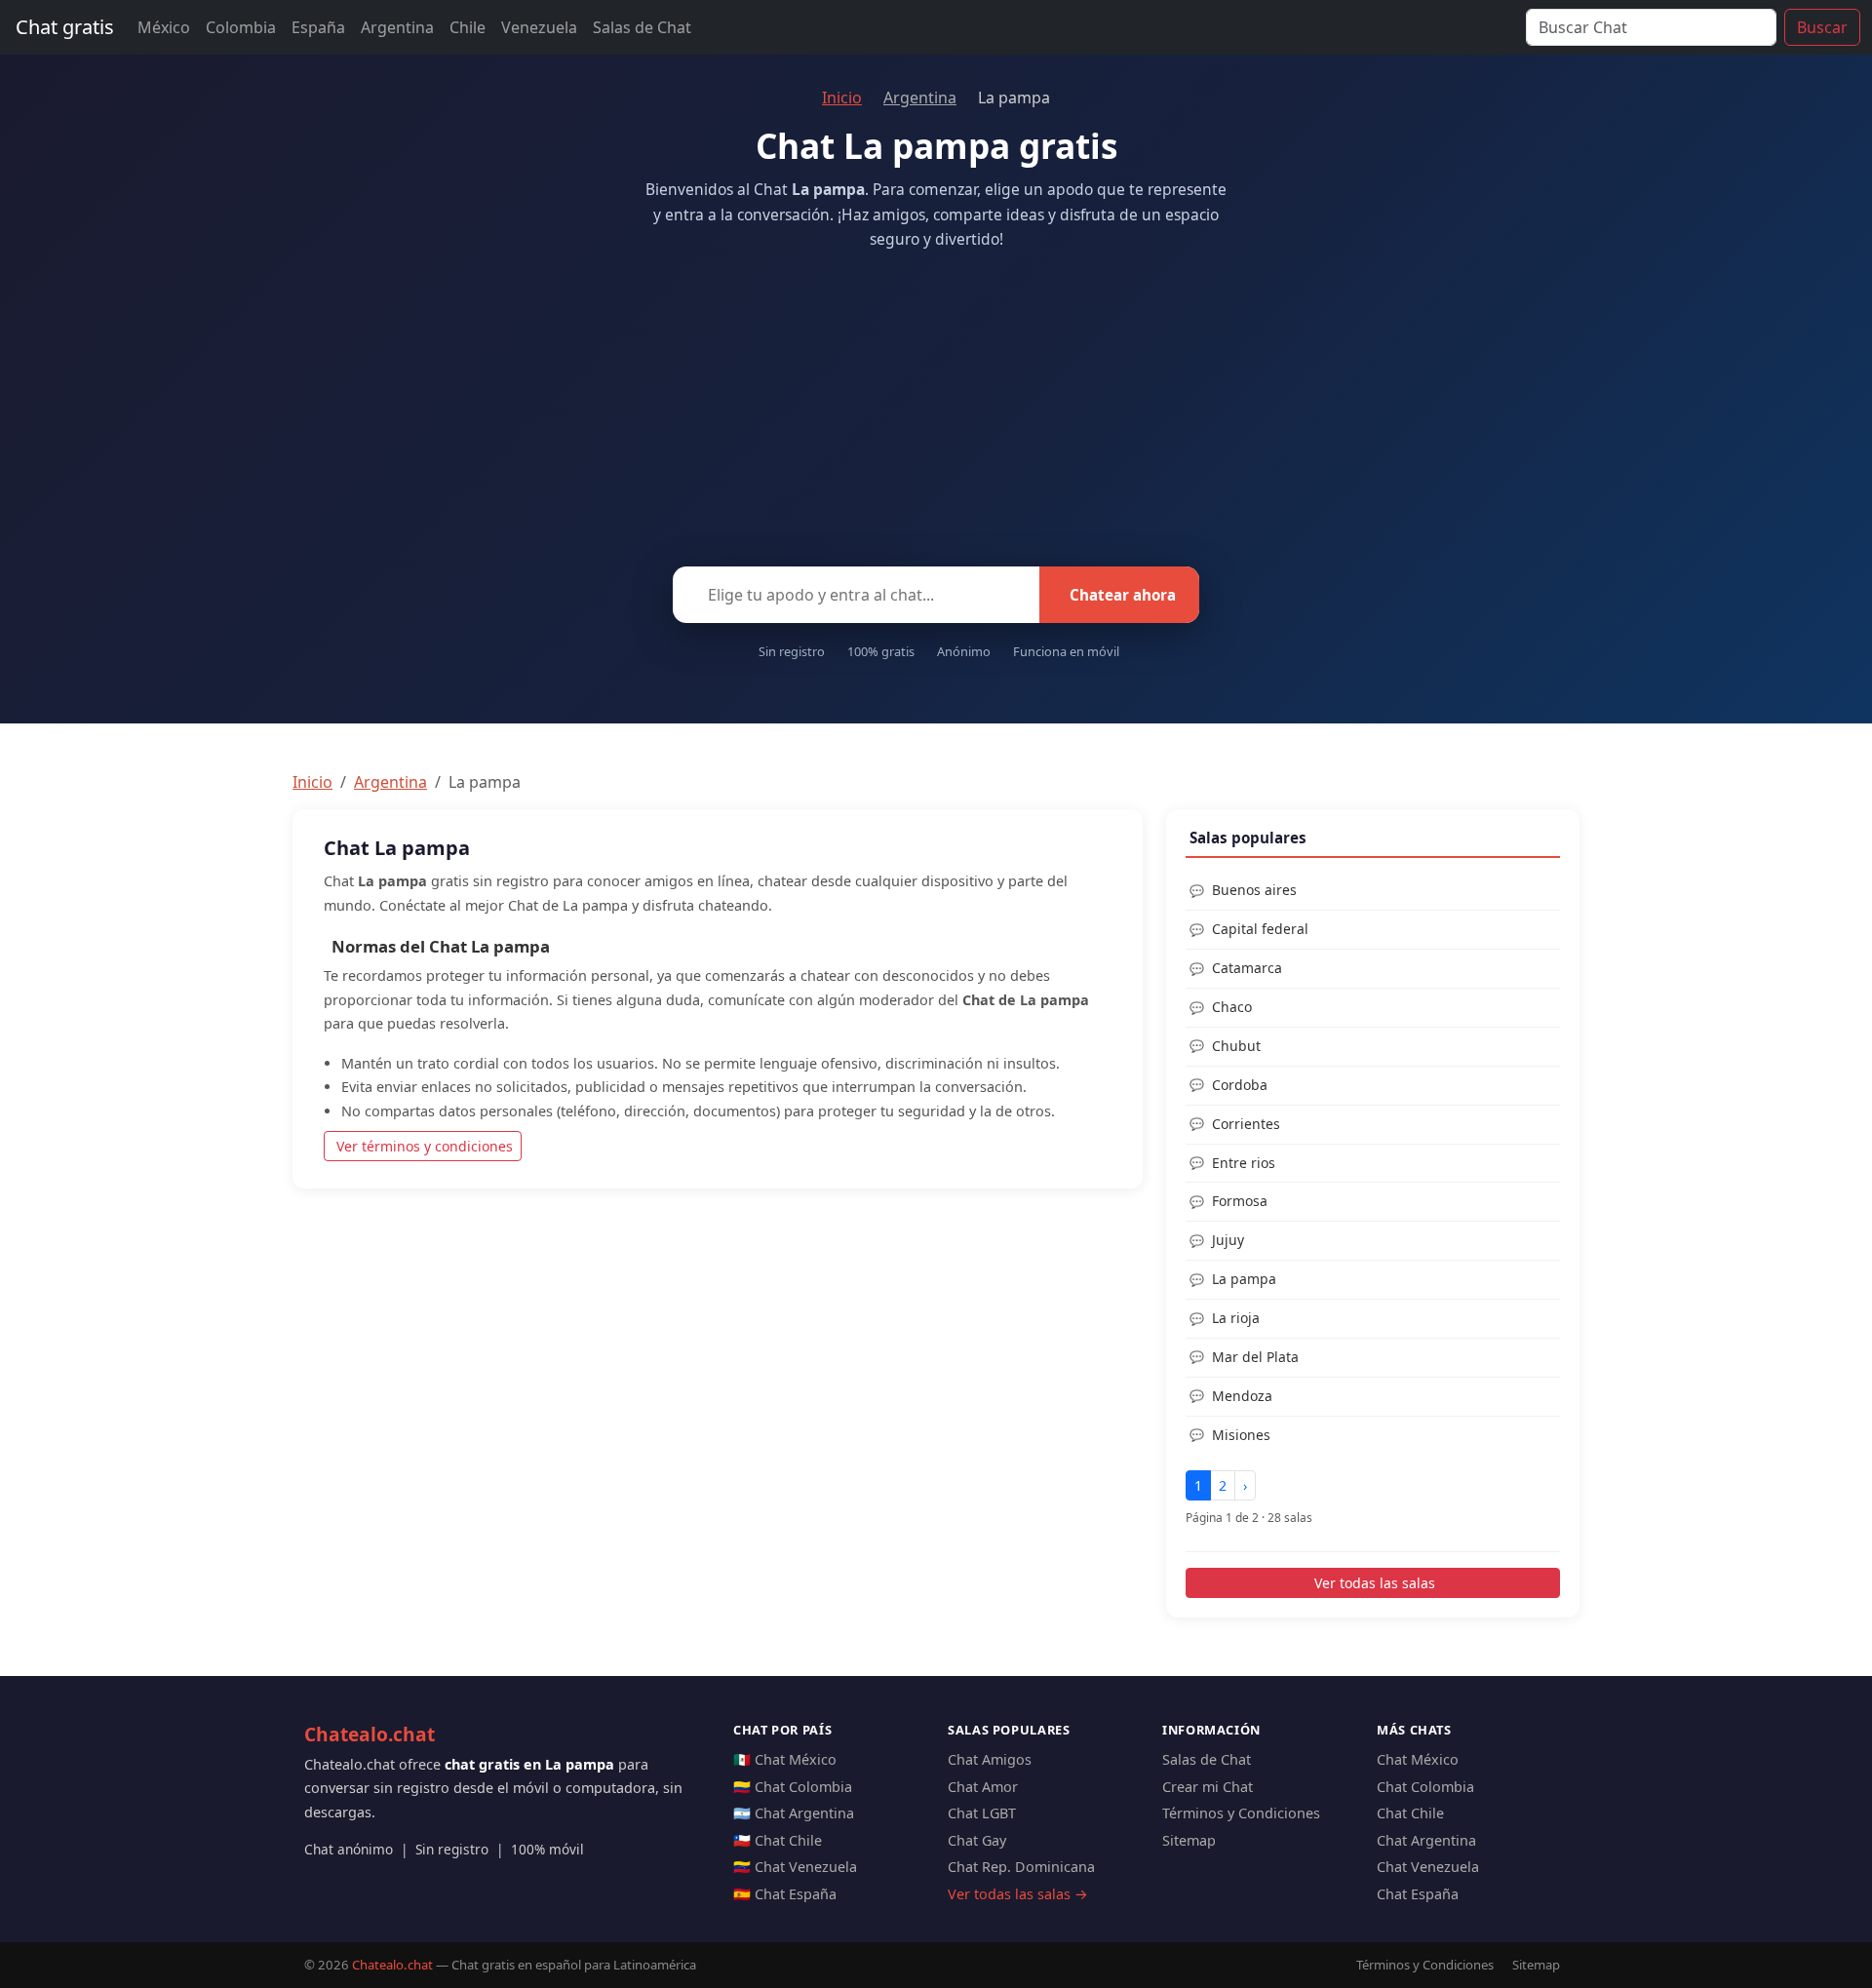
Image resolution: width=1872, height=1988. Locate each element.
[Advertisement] (936, 403)
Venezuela (539, 27)
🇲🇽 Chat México (785, 1759)
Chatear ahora (1123, 595)
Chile (468, 27)
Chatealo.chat (370, 1734)
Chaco (1232, 1007)
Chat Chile (1410, 1813)
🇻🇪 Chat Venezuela (795, 1867)
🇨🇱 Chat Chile (778, 1840)
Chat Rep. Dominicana (1021, 1867)
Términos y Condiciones (1241, 1813)
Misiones (1241, 1435)
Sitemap (1189, 1840)
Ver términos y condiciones (425, 1146)
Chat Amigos (990, 1759)
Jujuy (1228, 1240)
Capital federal (1260, 929)
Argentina (397, 27)
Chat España (1418, 1894)
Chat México (1418, 1759)
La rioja (1236, 1318)
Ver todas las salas (1375, 1583)
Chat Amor (983, 1787)
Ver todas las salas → (1018, 1894)
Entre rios (1244, 1163)
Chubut (1236, 1046)
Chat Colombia (1425, 1787)
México (164, 27)
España (318, 27)
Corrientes (1246, 1124)
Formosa (1240, 1201)
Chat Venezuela (1428, 1867)
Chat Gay (977, 1840)
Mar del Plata (1255, 1357)
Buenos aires (1254, 890)
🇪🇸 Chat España (785, 1894)
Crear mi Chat (1208, 1787)
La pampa (1244, 1279)
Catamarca (1247, 968)
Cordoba (1240, 1085)
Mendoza (1242, 1396)
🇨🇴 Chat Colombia (793, 1787)
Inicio (842, 97)
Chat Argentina (1426, 1840)
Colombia (241, 27)
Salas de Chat (642, 27)
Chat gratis (65, 27)
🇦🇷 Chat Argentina (794, 1813)
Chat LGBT (982, 1813)
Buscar (1822, 27)
